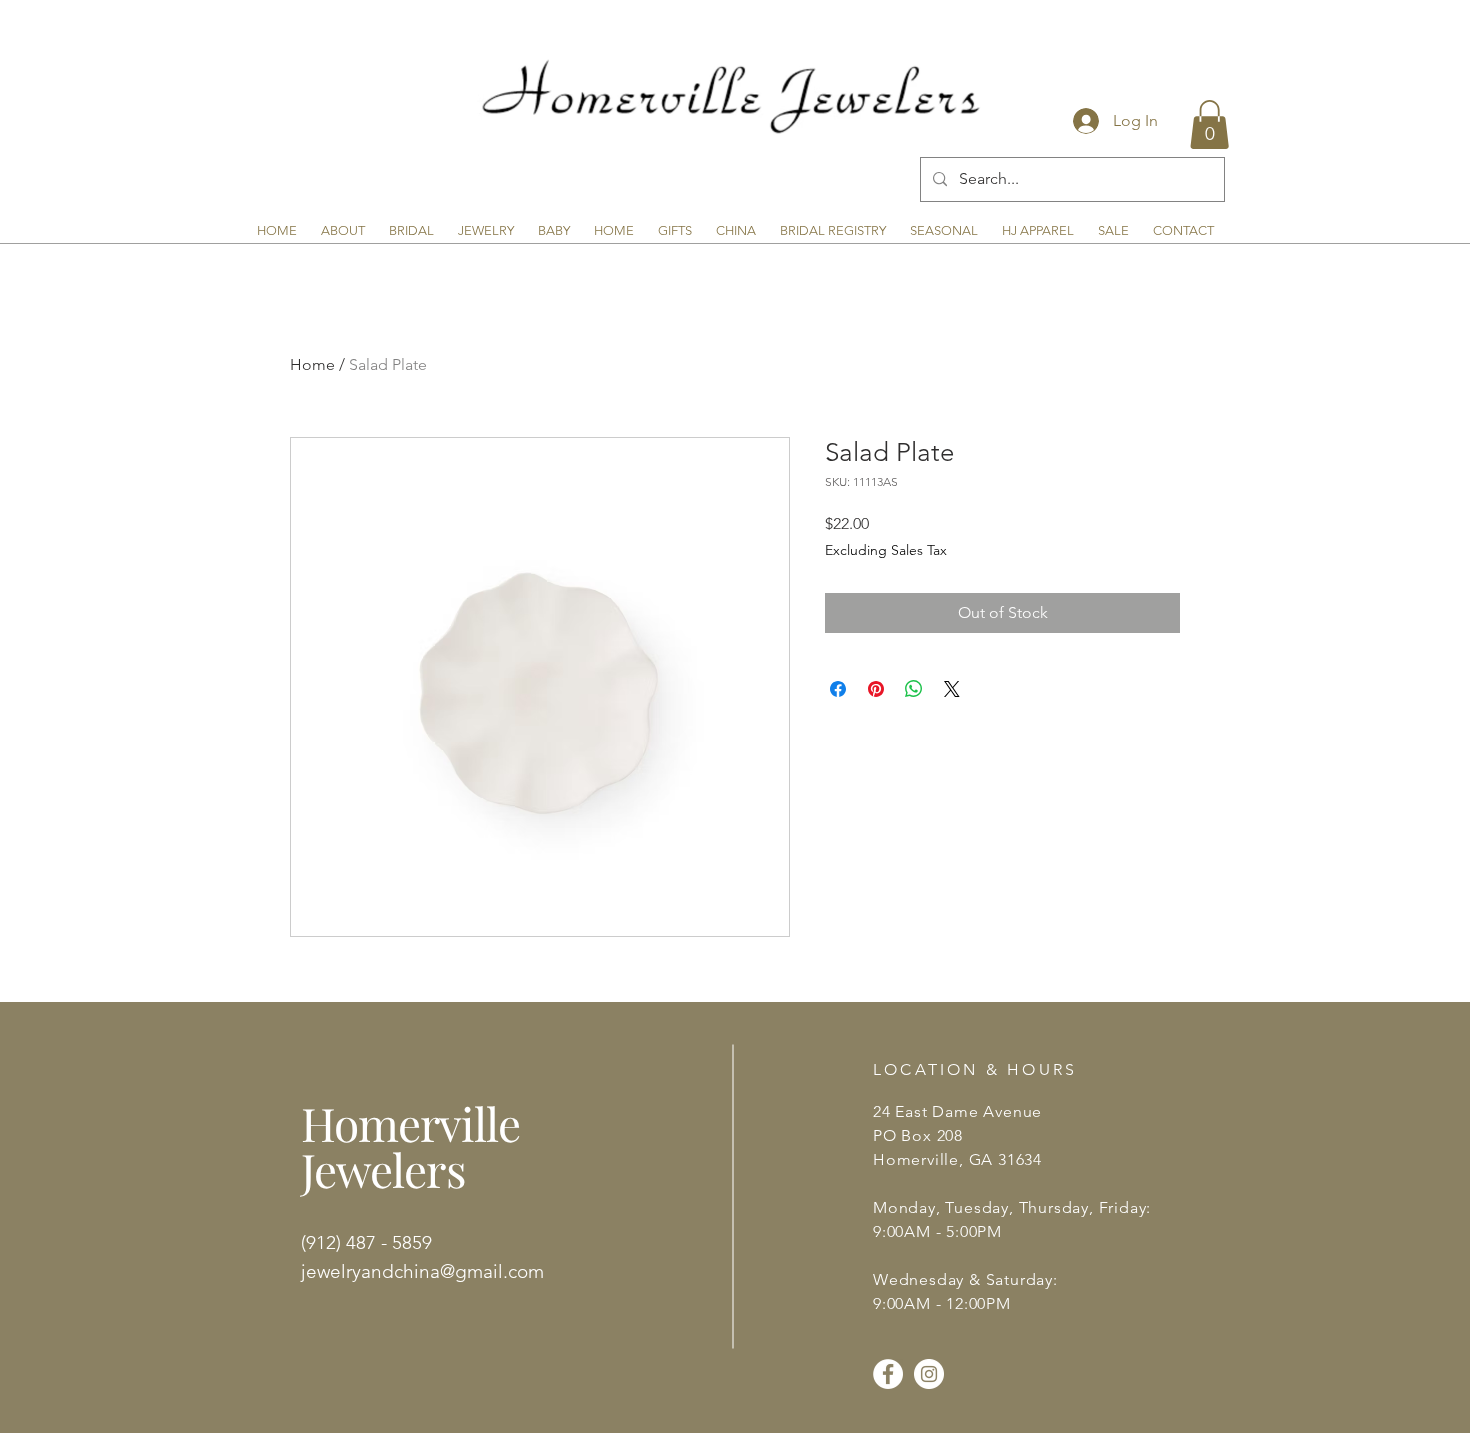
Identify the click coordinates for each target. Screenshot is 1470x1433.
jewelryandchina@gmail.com (422, 1271)
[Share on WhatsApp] (914, 689)
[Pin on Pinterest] (876, 689)
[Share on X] (952, 689)
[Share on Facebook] (838, 689)
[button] (1209, 124)
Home (312, 364)
